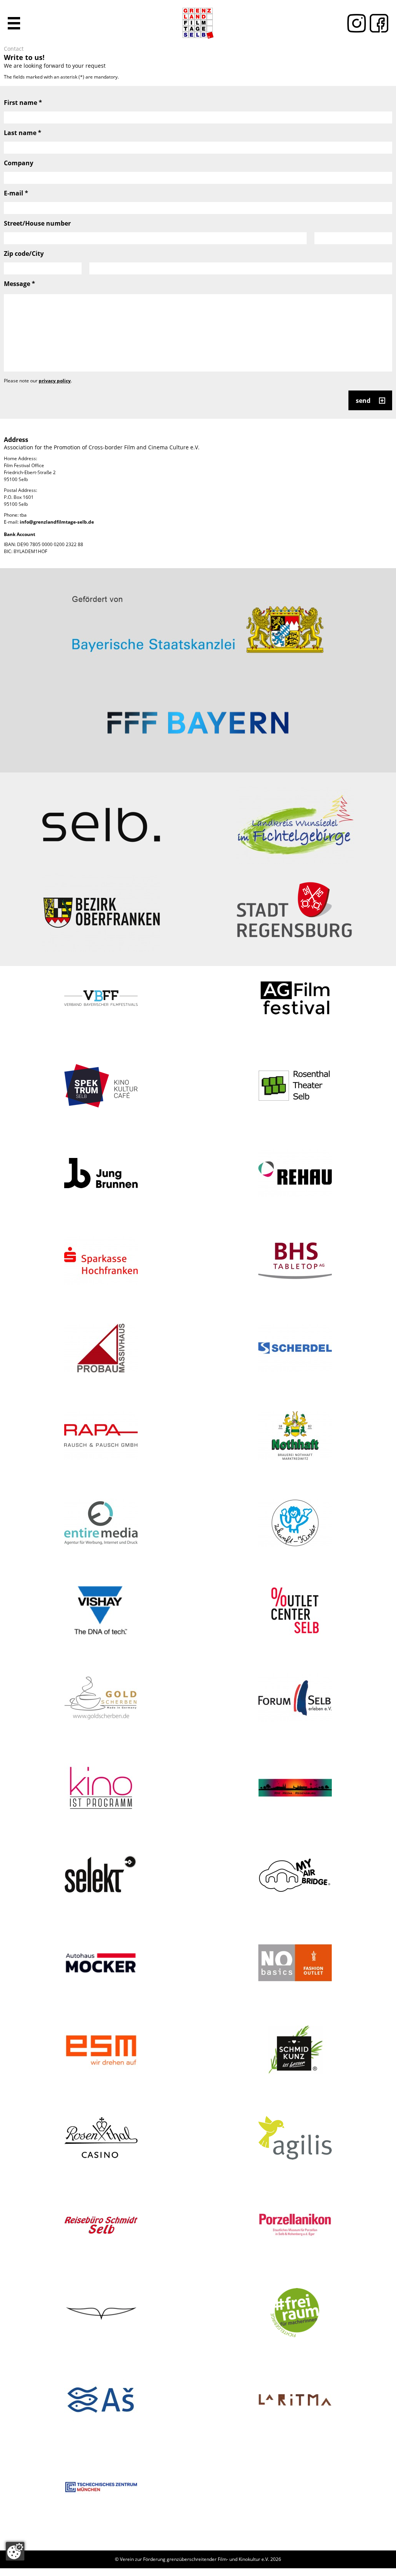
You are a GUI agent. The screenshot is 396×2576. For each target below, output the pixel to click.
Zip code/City (24, 253)
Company (19, 163)
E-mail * (16, 193)
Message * (20, 284)
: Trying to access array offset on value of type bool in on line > (198, 621)
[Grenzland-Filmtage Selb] (198, 23)
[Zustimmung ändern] (15, 2551)
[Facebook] (377, 23)
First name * (23, 103)
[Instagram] (355, 23)
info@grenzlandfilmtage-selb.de (57, 522)
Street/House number (37, 223)
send (363, 401)
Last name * (23, 133)
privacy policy (55, 381)
